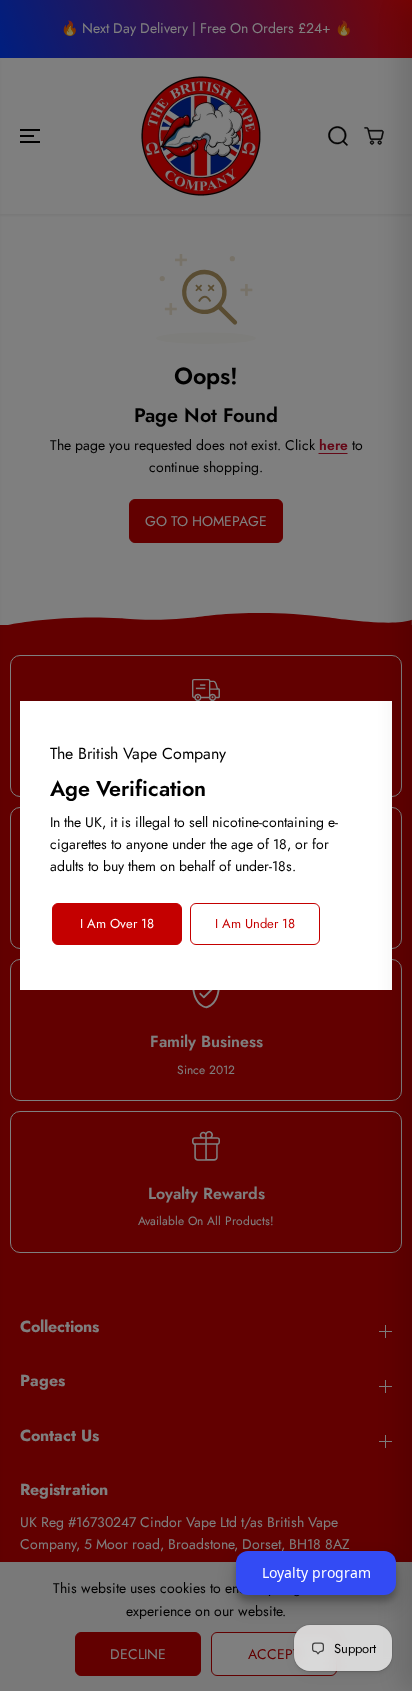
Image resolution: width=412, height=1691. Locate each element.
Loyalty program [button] (316, 1572)
